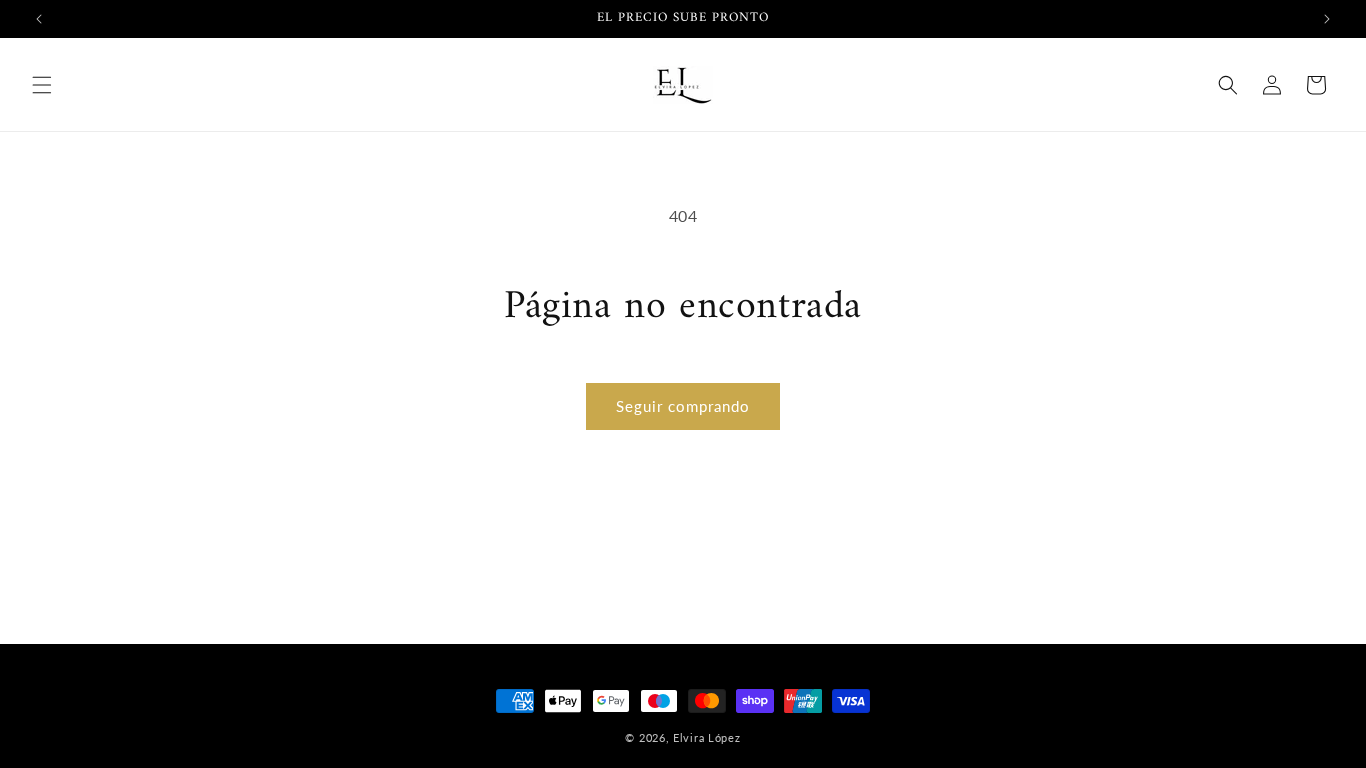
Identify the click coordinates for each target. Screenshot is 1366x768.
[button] (42, 85)
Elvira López (706, 737)
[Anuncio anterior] (39, 19)
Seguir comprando (683, 406)
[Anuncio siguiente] (1327, 19)
